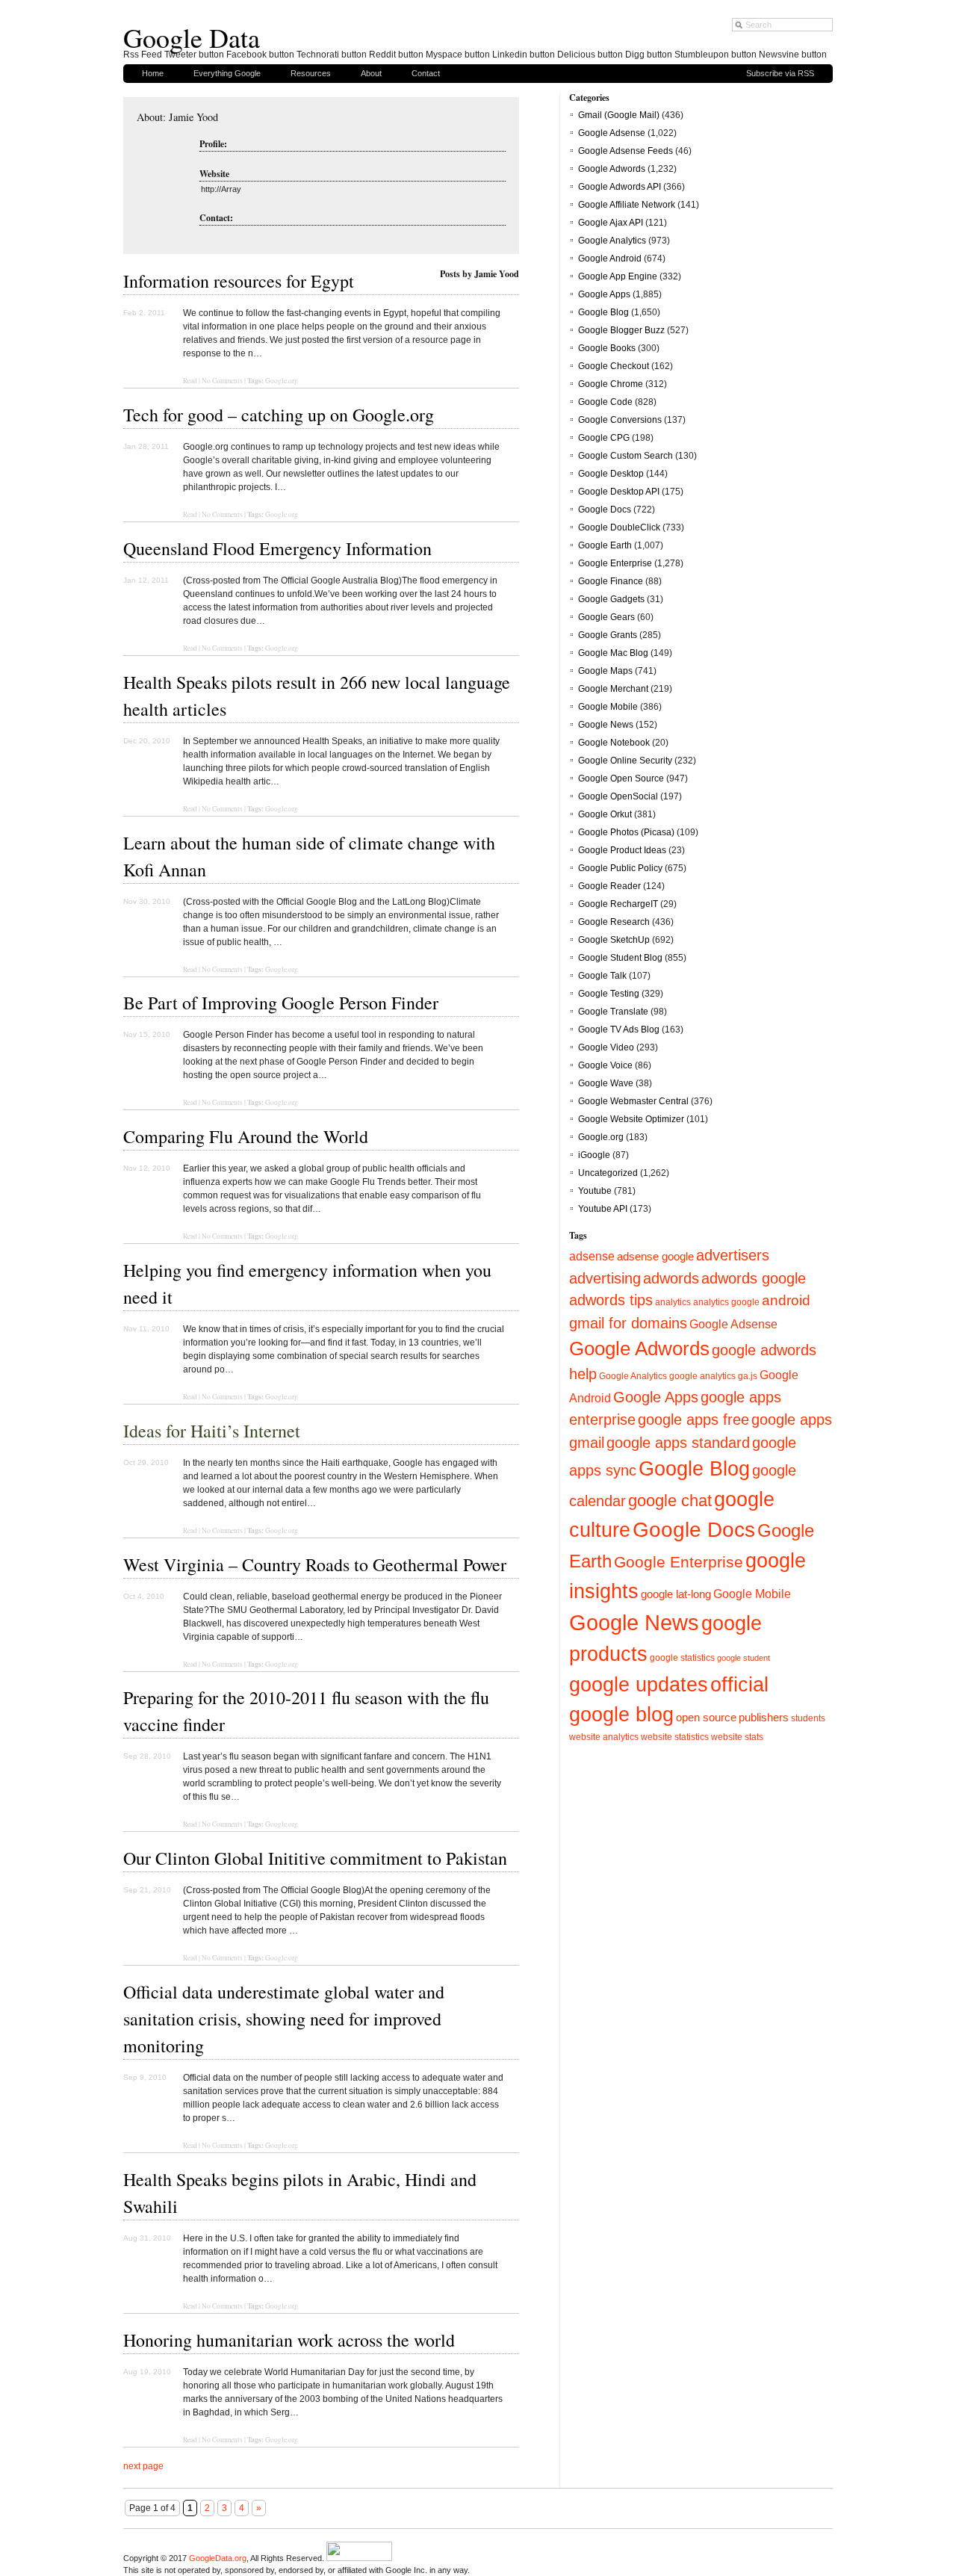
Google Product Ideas (622, 850)
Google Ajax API (611, 223)
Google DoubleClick (619, 527)
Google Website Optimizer (631, 1119)
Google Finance (611, 581)
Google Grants (608, 635)
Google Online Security (625, 761)
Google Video (606, 1047)
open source (706, 1718)
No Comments (222, 381)
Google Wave (606, 1083)
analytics (673, 1302)
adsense (592, 1256)
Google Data (192, 37)
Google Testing (609, 994)
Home (153, 73)
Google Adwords (612, 169)
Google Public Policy (620, 868)
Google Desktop (611, 474)
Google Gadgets (611, 599)
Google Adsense (612, 133)
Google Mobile (608, 707)
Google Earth (605, 545)
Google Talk (602, 976)
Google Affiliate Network (627, 205)
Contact (426, 73)
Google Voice (605, 1065)
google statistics (682, 1657)
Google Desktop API (619, 492)
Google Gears (606, 617)
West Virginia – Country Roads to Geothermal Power (315, 1564)
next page (143, 2466)
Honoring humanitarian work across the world (289, 2340)
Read (190, 381)
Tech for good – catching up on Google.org (279, 415)
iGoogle (594, 1155)
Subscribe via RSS (780, 73)
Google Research (614, 922)
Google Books (607, 348)
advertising (605, 1278)
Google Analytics (612, 241)
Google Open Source (621, 778)
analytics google (726, 1302)
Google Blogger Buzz (621, 330)
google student (744, 1658)
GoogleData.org (218, 2558)
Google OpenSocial (618, 796)
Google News (606, 725)
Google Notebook (614, 743)
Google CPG (604, 438)
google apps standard (678, 1443)
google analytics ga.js (713, 1376)
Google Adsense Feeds (626, 151)
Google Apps (604, 294)
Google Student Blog (620, 958)
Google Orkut (605, 814)
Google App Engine (618, 276)
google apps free (693, 1419)
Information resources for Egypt (239, 281)
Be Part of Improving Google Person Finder (281, 1003)
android (786, 1300)
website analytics (604, 1737)
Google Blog (603, 312)
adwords (671, 1278)
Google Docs (605, 510)
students (808, 1718)
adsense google (655, 1256)
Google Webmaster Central (633, 1101)
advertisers (733, 1255)
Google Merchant (613, 689)
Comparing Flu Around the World (246, 1136)
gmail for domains (628, 1323)
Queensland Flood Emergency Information (277, 548)
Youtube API (603, 1209)
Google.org (282, 381)
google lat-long (676, 1594)
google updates (639, 1684)
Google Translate (613, 1012)
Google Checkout (614, 366)
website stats (737, 1737)
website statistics (675, 1737)
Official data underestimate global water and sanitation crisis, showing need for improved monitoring (284, 2019)
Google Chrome (611, 384)
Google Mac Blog (613, 653)
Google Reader (609, 886)
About (371, 73)
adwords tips (611, 1300)
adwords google (754, 1278)
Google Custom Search (626, 456)
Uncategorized (608, 1173)
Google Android (610, 258)
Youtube (595, 1191)
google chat (670, 1501)
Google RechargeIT (618, 904)
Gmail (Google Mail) (619, 115)
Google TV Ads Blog (619, 1030)
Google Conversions (620, 420)
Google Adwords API (620, 187)
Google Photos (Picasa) (626, 832)
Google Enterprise (615, 563)
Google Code (605, 402)
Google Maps (605, 671)
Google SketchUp (614, 940)
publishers (764, 1718)
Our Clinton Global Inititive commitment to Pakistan (315, 1858)
